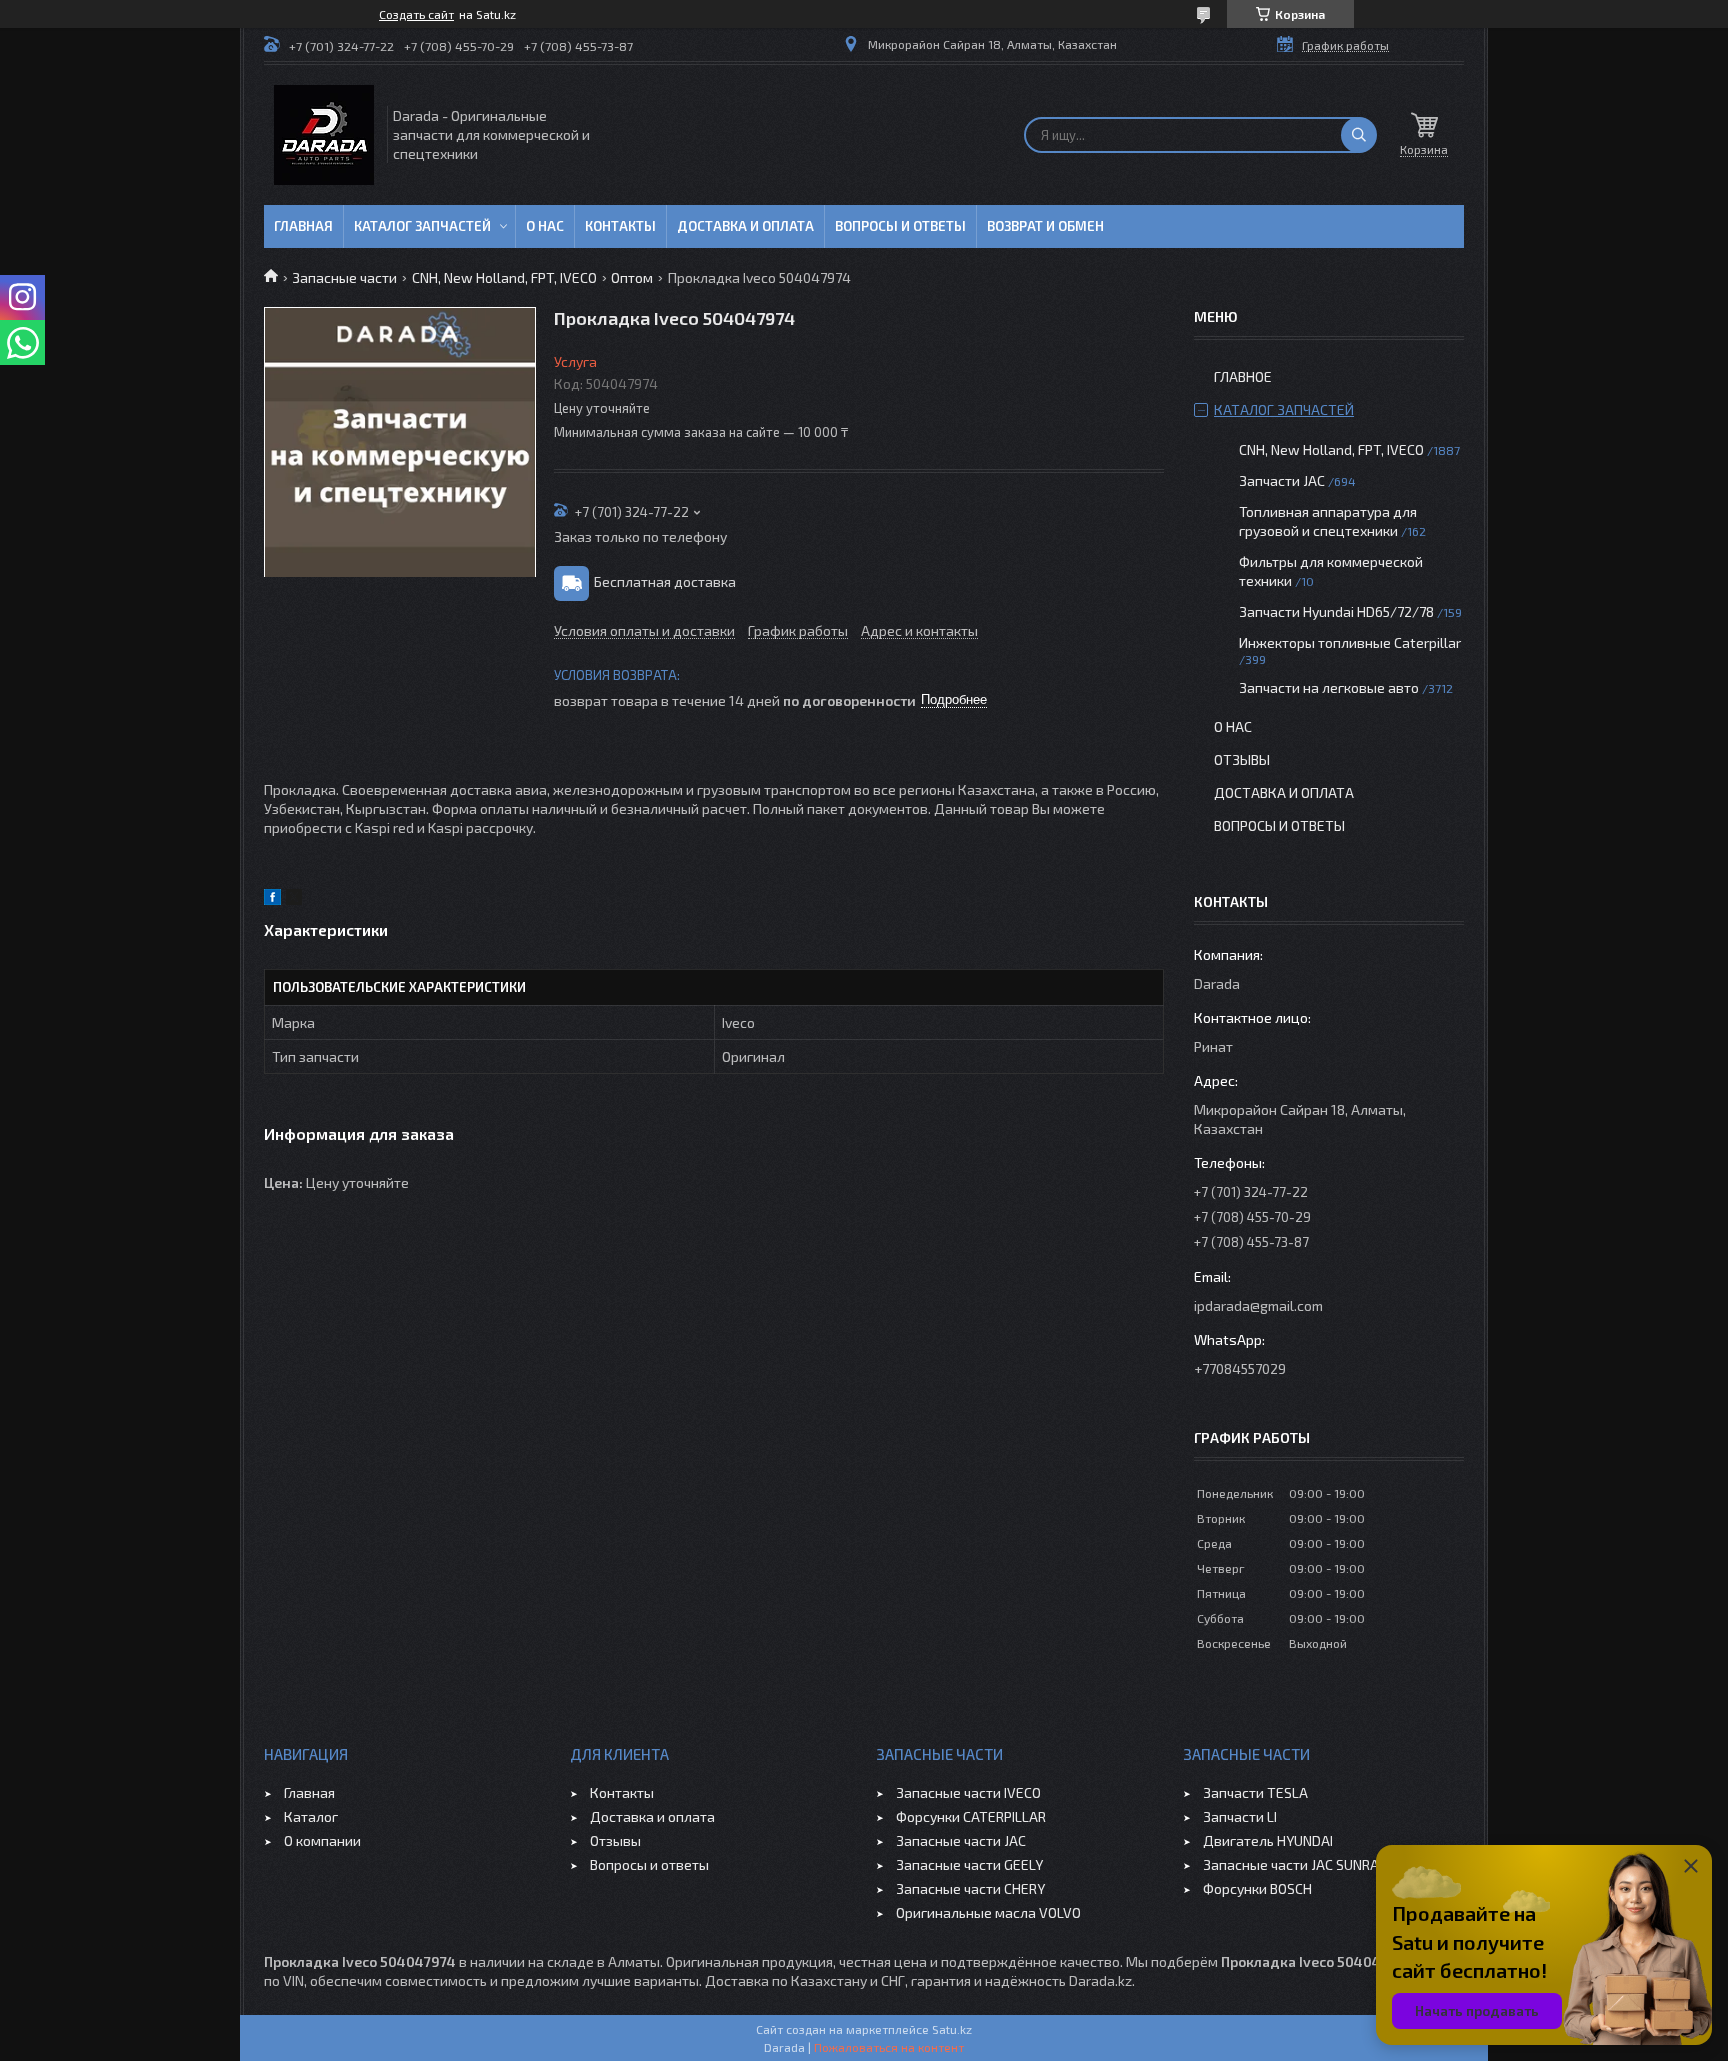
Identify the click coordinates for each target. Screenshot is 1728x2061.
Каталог (311, 1816)
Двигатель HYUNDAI (1268, 1840)
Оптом (632, 277)
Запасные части (344, 277)
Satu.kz (952, 2029)
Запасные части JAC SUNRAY (1294, 1864)
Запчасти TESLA (1255, 1792)
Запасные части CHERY (970, 1888)
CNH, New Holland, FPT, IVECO (504, 277)
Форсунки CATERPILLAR (971, 1816)
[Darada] (324, 135)
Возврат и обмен (1045, 226)
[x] (294, 899)
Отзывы (1242, 759)
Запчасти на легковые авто (1329, 687)
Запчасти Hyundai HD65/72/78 (1336, 611)
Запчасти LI (1240, 1816)
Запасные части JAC (961, 1840)
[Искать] (1359, 135)
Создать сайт (416, 14)
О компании (322, 1840)
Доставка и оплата (745, 226)
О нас (545, 226)
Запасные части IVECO (968, 1792)
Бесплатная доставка (665, 580)
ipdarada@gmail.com (1258, 1305)
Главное (1243, 376)
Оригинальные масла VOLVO (988, 1912)
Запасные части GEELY (969, 1864)
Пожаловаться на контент (889, 2047)
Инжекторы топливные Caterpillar (1350, 642)
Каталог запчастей (422, 226)
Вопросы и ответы (900, 226)
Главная (303, 226)
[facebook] (272, 899)
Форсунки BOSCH (1257, 1888)
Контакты (620, 226)
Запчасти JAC (1282, 480)
